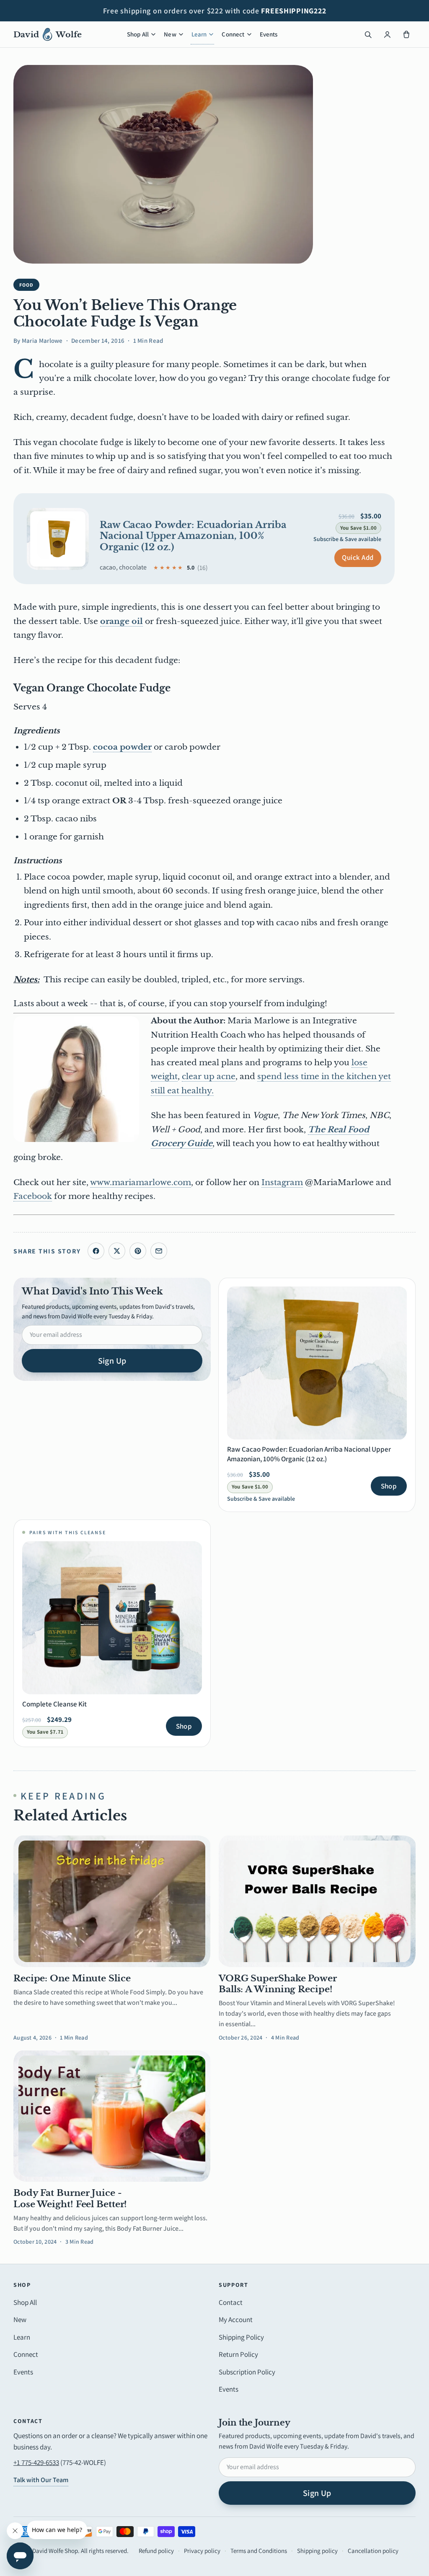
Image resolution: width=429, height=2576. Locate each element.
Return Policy (238, 2354)
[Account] (387, 34)
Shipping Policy (241, 2337)
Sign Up (112, 1361)
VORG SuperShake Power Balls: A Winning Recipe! (278, 1984)
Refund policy (156, 2551)
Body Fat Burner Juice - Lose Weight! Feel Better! (70, 2198)
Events (269, 34)
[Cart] (406, 34)
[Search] (368, 34)
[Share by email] (159, 1251)
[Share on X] (117, 1251)
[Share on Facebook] (96, 1251)
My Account (236, 2320)
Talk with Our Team (41, 2480)
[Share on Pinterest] (138, 1251)
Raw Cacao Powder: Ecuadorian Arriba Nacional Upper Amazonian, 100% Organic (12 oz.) (193, 536)
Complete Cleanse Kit (54, 1704)
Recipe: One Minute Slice (72, 1978)
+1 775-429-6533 (36, 2462)
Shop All (138, 34)
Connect (233, 34)
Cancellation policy (373, 2551)
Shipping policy (317, 2551)
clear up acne (209, 1076)
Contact (231, 2302)
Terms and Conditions (259, 2551)
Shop (389, 1486)
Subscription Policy (247, 2372)
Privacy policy (202, 2551)
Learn (199, 34)
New (170, 34)
